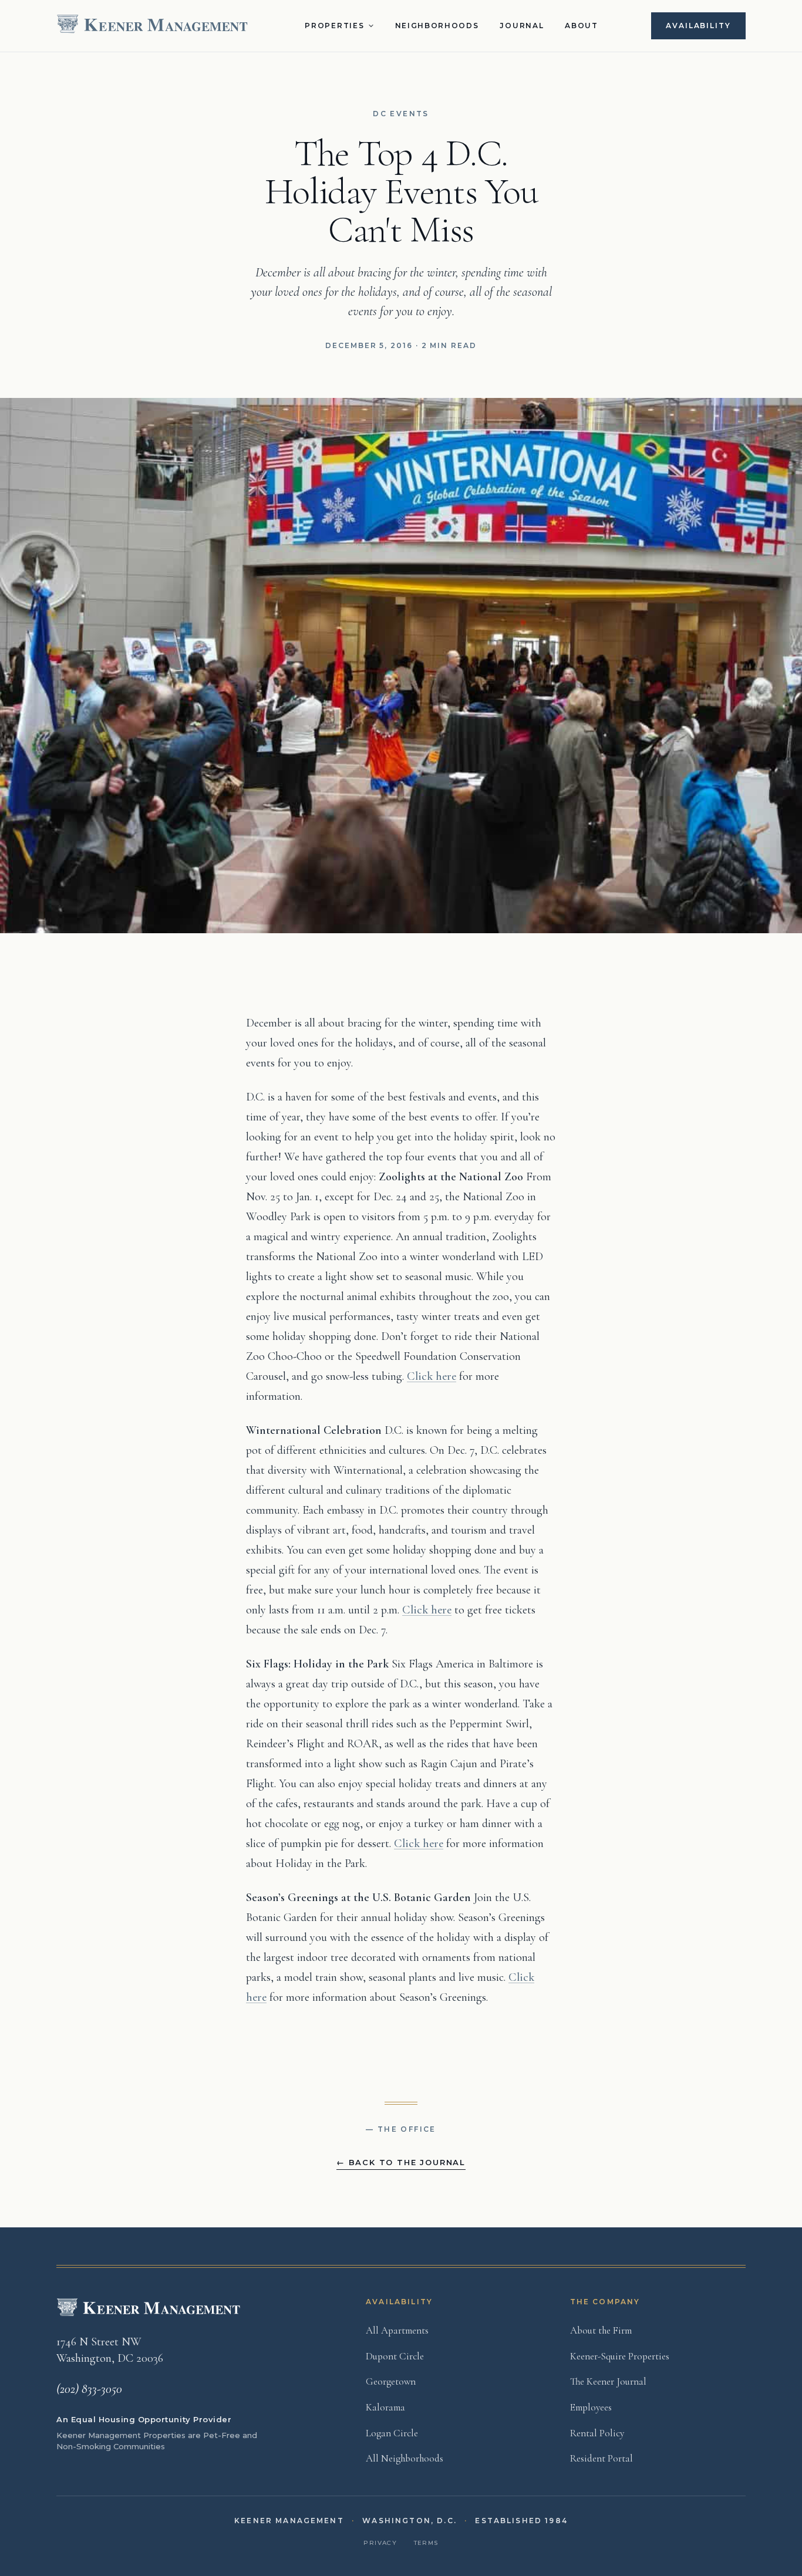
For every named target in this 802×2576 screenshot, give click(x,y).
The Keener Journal (608, 2381)
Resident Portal (601, 2458)
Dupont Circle (395, 2356)
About (581, 26)
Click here (432, 1376)
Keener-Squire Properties (620, 2356)
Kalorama (385, 2407)
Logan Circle (392, 2433)
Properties (334, 26)
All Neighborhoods (405, 2458)
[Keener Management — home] (154, 26)
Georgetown (391, 2381)
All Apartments (397, 2330)
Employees (591, 2407)
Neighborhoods (437, 26)
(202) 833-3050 (89, 2389)
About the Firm (601, 2330)
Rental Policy (597, 2433)
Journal (522, 26)
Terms (426, 2543)
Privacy (380, 2543)
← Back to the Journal (401, 2162)
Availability (698, 26)
